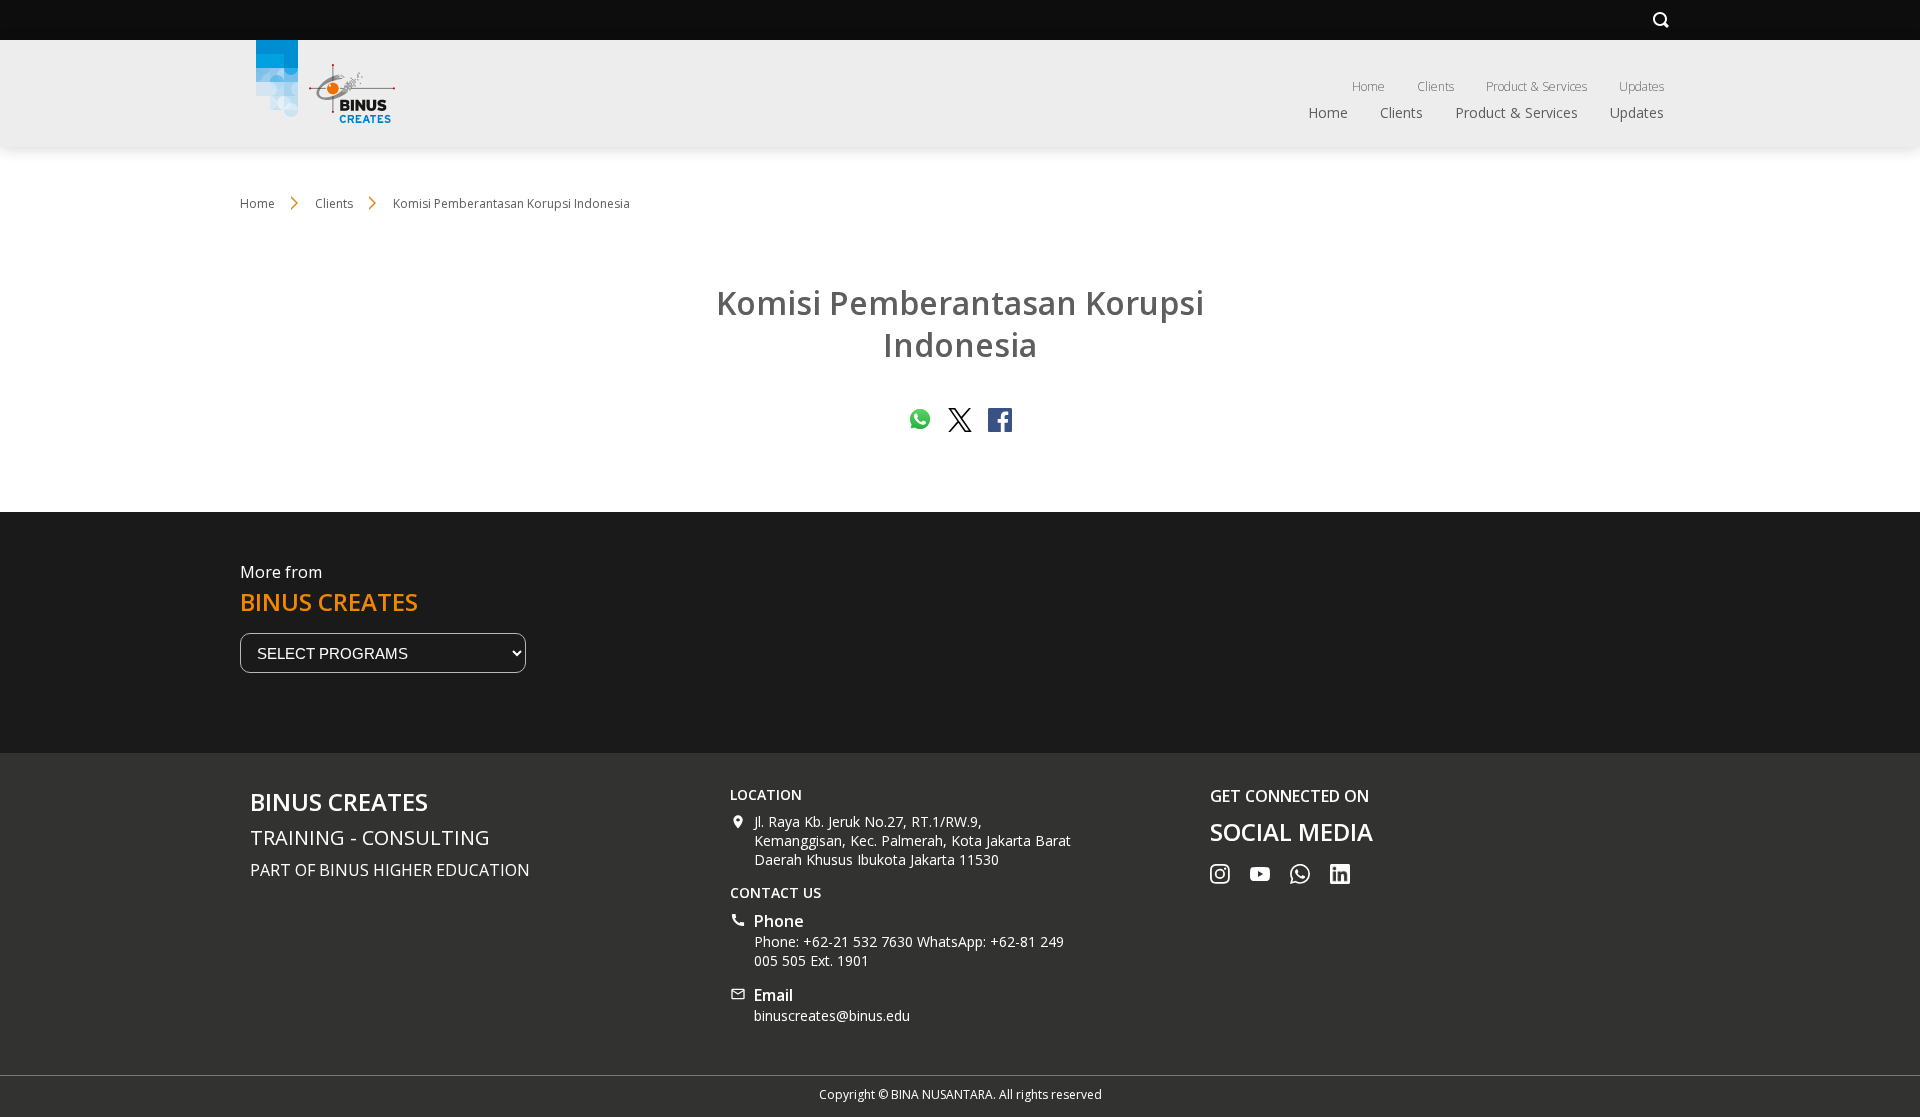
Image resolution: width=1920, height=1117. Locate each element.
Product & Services (1536, 86)
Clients (1435, 86)
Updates (1641, 86)
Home (1368, 86)
